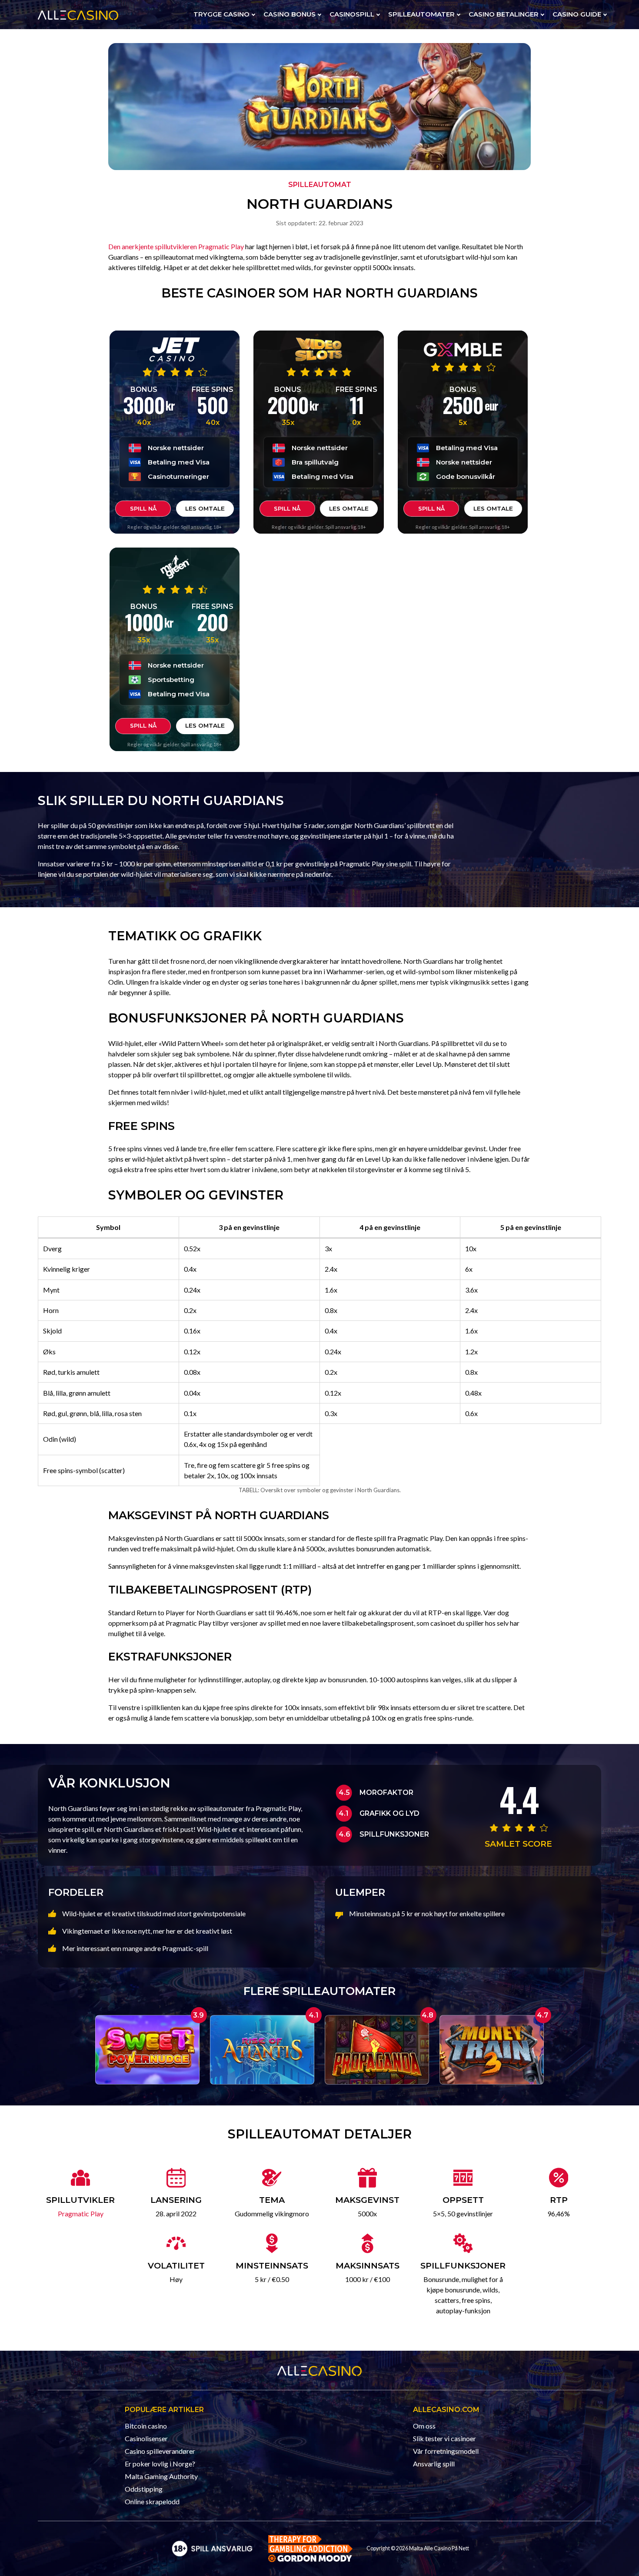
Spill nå (143, 508)
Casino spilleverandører (160, 2451)
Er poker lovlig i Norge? (160, 2464)
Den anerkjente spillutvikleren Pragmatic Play (176, 246)
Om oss (424, 2426)
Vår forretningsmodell (446, 2451)
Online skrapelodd (152, 2501)
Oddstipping (144, 2489)
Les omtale (205, 508)
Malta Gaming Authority (161, 2476)
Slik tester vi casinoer (444, 2438)
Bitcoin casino (146, 2426)
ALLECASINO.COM (446, 2410)
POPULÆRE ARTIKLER (164, 2410)
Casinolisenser (146, 2438)
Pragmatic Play (81, 2213)
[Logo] (212, 2548)
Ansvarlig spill (434, 2464)
